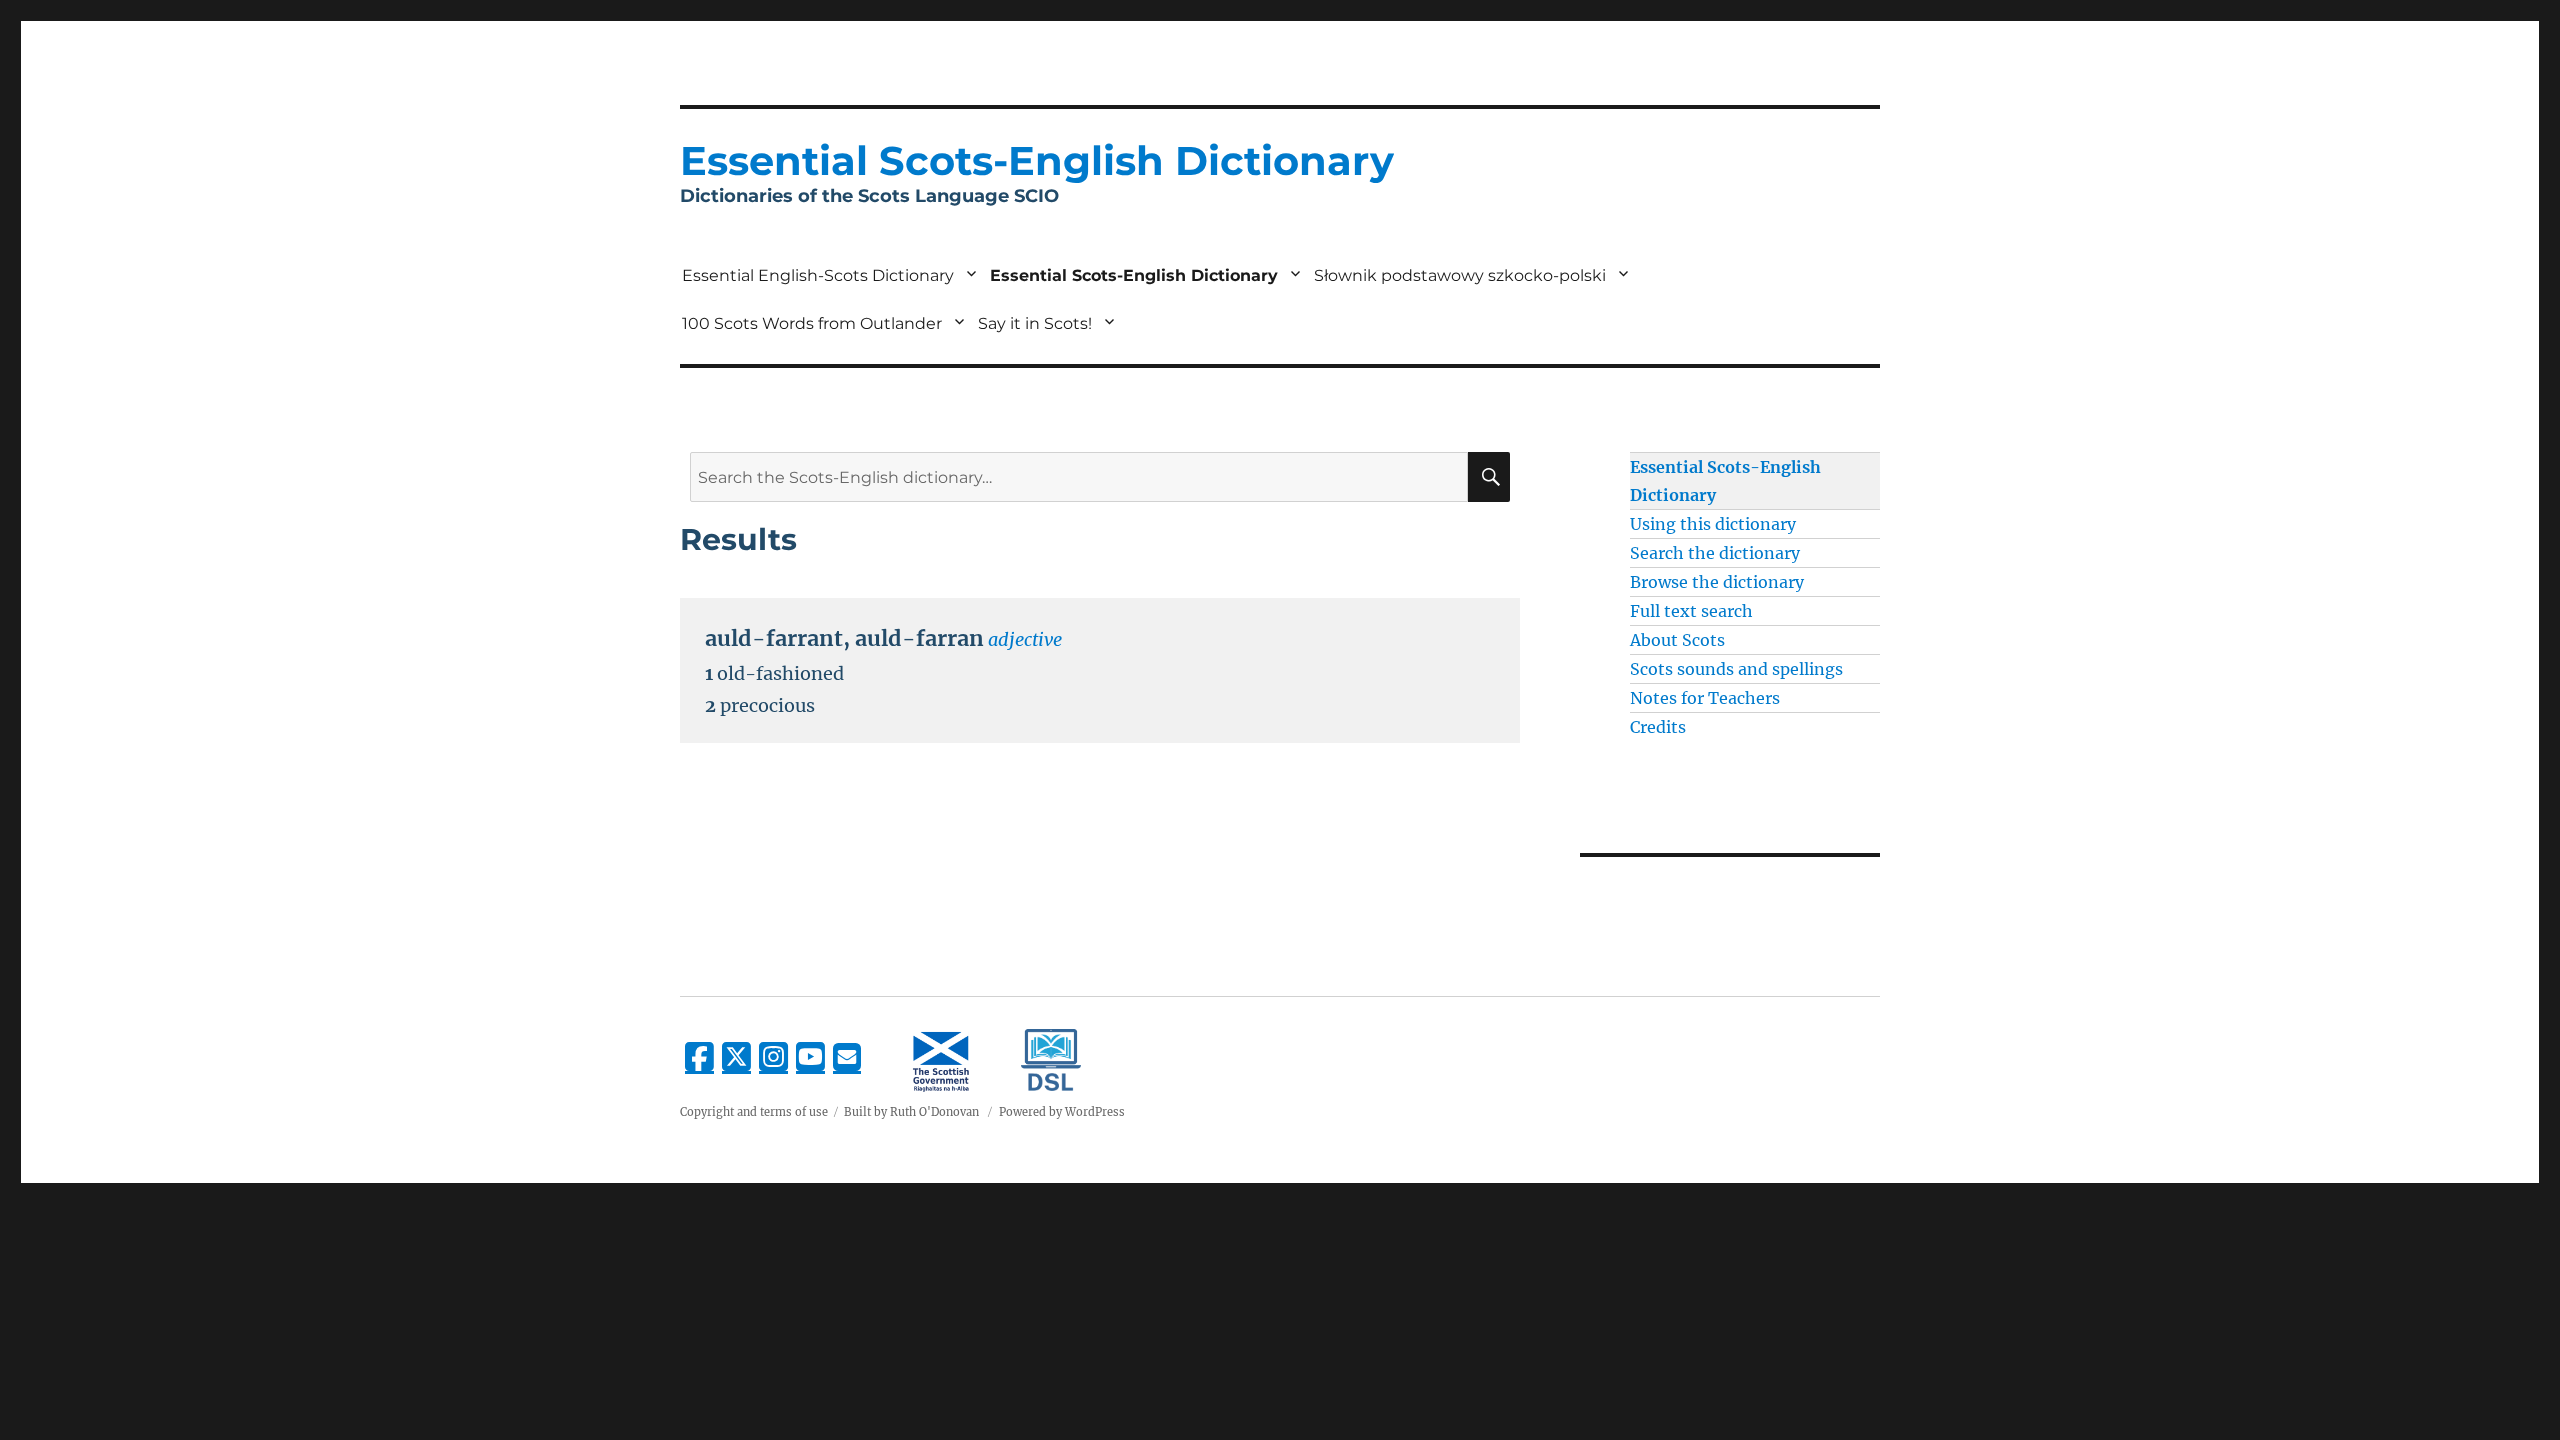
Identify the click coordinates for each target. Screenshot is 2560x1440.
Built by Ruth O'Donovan (911, 1112)
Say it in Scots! (1035, 323)
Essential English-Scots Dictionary (818, 275)
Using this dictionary (1713, 524)
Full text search (1691, 611)
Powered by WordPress (1062, 1112)
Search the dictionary (1715, 553)
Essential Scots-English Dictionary (1134, 275)
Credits (1658, 727)
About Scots (1677, 640)
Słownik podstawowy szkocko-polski (1460, 275)
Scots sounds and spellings (1736, 669)
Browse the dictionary (1717, 582)
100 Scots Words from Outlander (812, 323)
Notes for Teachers (1705, 698)
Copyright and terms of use (754, 1112)
